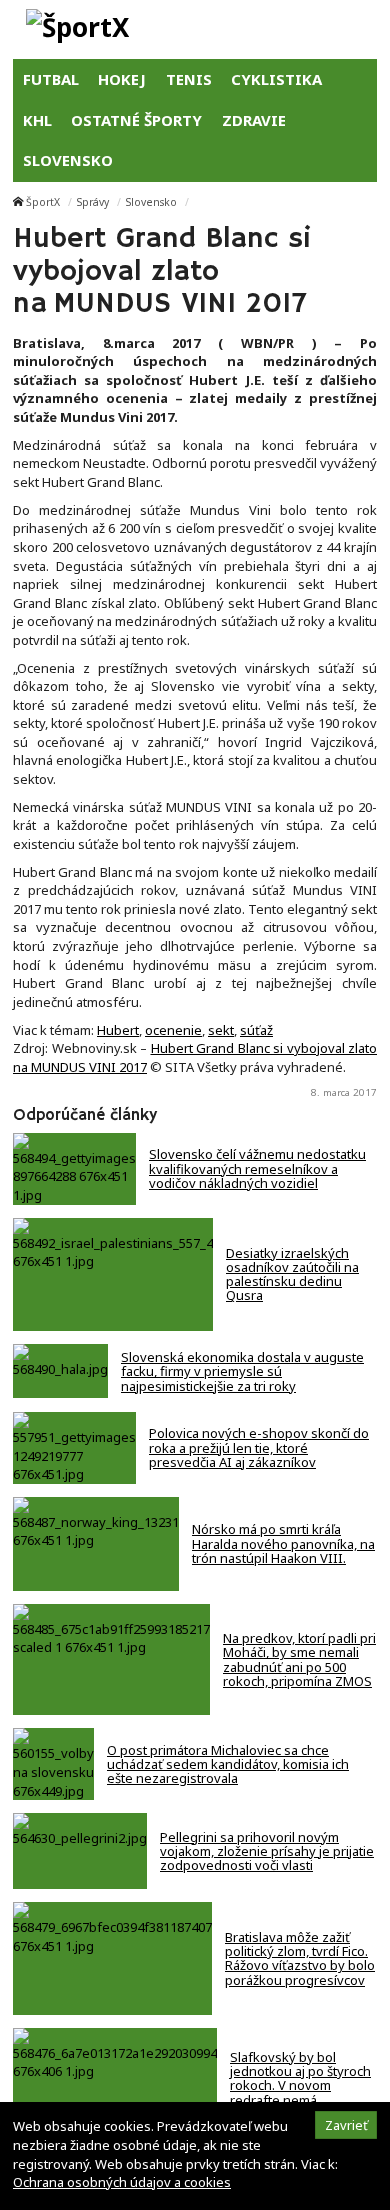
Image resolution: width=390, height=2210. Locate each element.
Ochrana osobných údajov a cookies (122, 2182)
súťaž (256, 1030)
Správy (93, 202)
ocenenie (173, 1030)
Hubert (118, 1030)
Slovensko (151, 202)
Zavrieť (346, 2125)
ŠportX (43, 202)
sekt (221, 1030)
